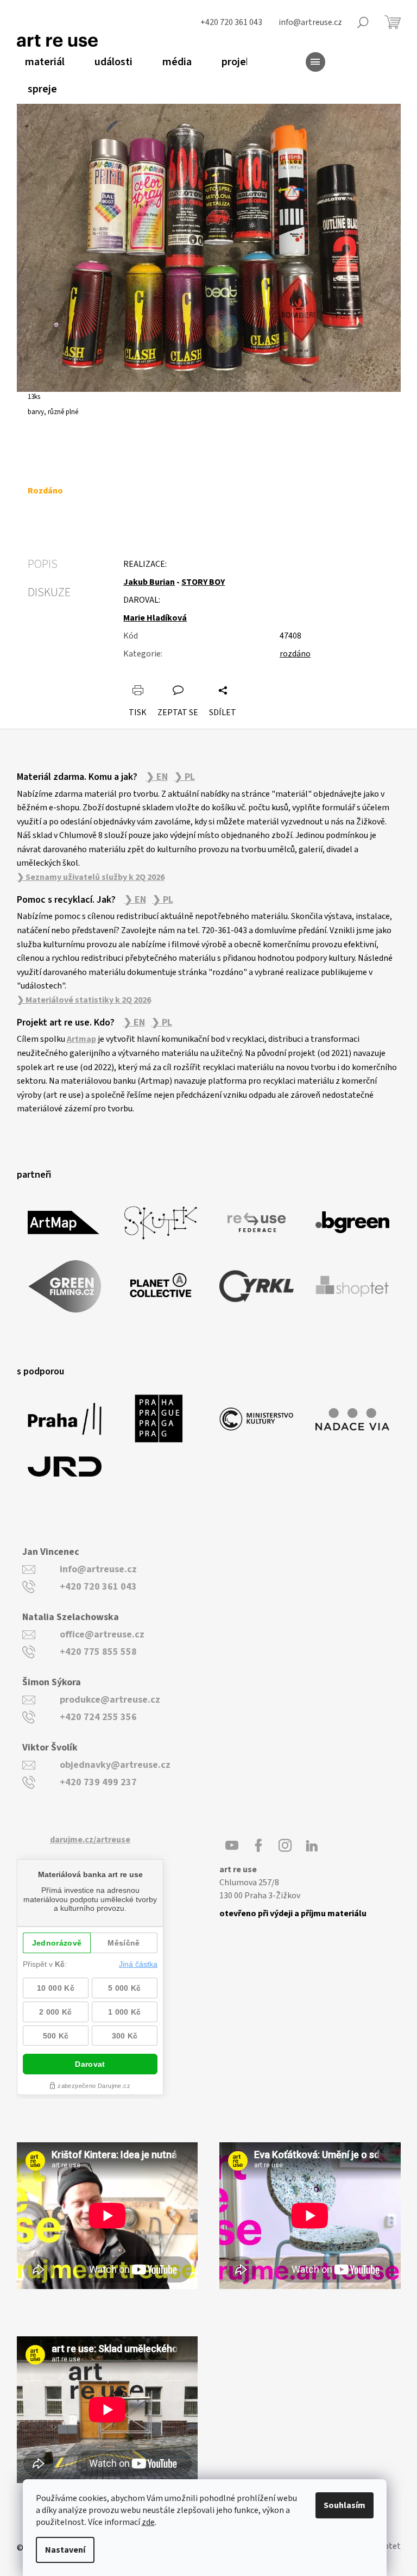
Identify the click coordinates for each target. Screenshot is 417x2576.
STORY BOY (203, 582)
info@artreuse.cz (98, 1569)
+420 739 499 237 (98, 1782)
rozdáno (295, 654)
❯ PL (185, 777)
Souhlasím (345, 2505)
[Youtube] (232, 1846)
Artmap (81, 1039)
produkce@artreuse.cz (110, 1700)
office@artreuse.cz (102, 1634)
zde (148, 2522)
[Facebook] (258, 1846)
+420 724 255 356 (98, 1717)
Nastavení (65, 2550)
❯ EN (157, 777)
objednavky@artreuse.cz (115, 1765)
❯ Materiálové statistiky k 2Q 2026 (84, 1000)
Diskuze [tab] (49, 592)
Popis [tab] (43, 564)
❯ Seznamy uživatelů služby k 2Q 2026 (91, 877)
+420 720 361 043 (98, 1587)
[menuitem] (41, 62)
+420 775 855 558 (98, 1652)
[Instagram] (285, 1846)
